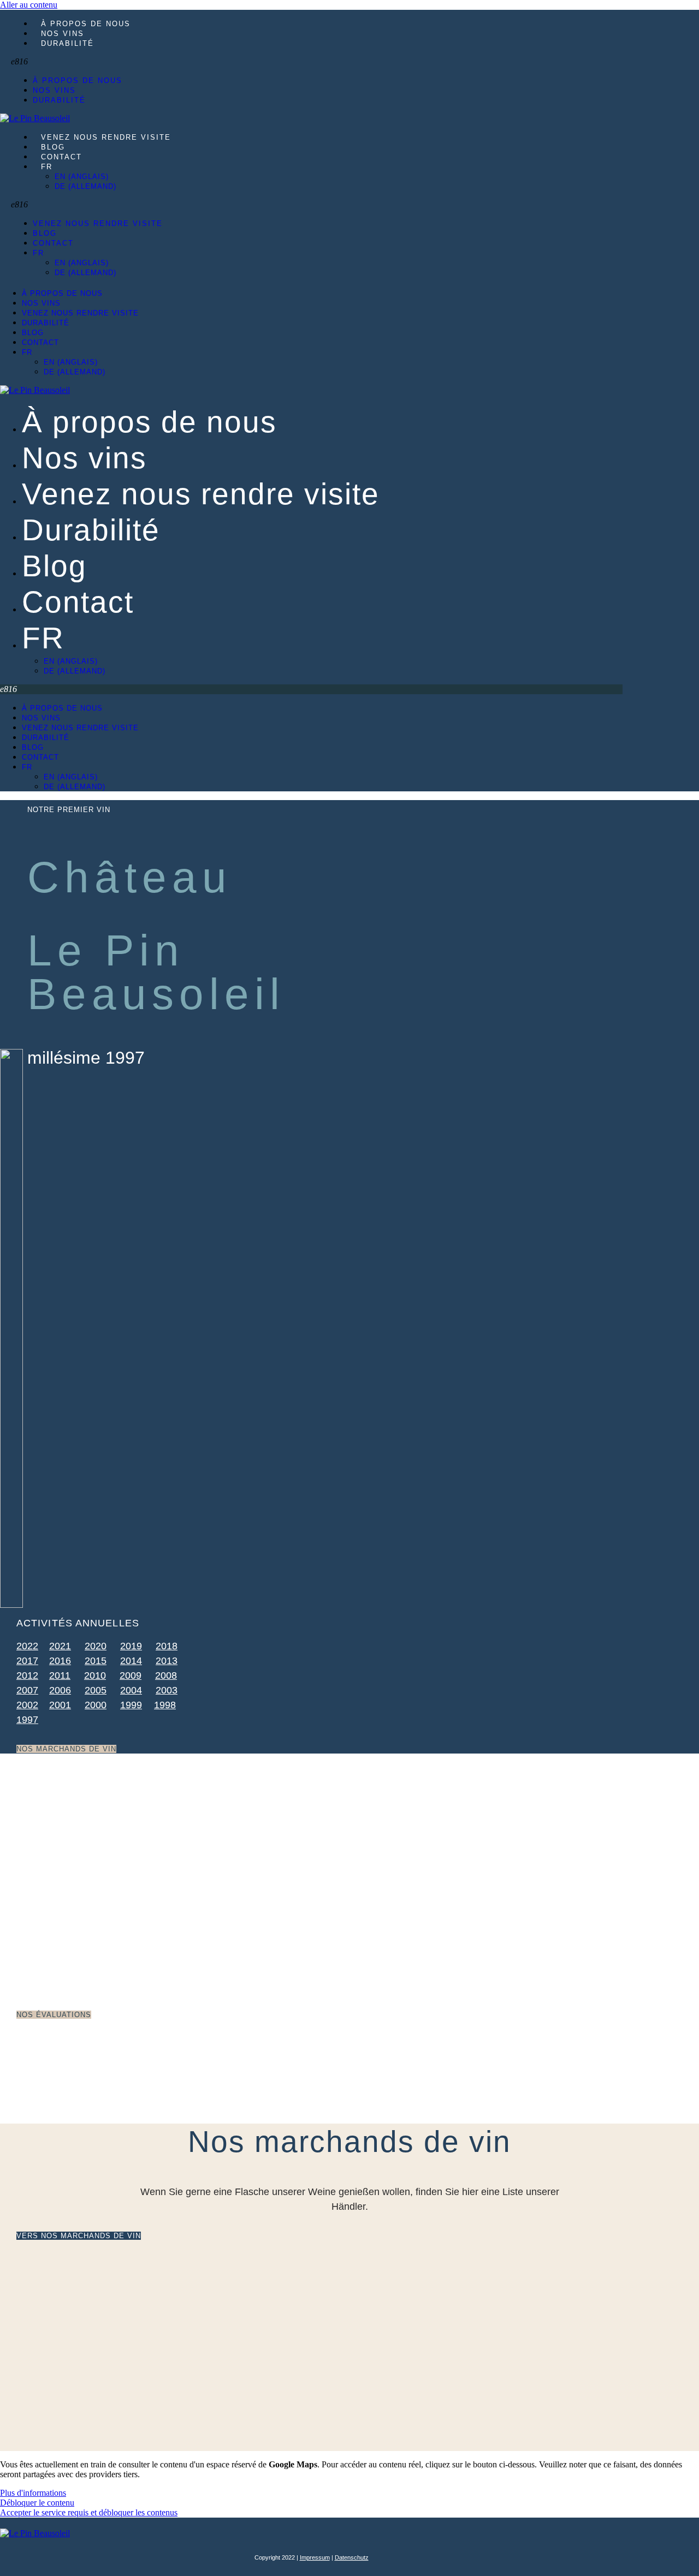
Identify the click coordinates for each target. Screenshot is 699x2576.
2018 (167, 1646)
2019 (131, 1646)
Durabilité (67, 43)
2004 (131, 1690)
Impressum (315, 2557)
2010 (95, 1675)
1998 (165, 1705)
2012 (27, 1675)
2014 (131, 1661)
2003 (167, 1690)
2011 (60, 1675)
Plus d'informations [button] (33, 2493)
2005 (96, 1690)
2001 (60, 1705)
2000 (96, 1705)
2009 (131, 1675)
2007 (27, 1690)
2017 (27, 1661)
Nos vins (63, 34)
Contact (61, 157)
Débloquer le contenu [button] (37, 2503)
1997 (27, 1720)
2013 (167, 1661)
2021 (60, 1646)
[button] (145, 62)
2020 (96, 1646)
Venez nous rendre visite (106, 137)
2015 (96, 1661)
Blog (53, 147)
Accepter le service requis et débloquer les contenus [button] (89, 2512)
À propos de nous (86, 24)
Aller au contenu (29, 5)
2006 (60, 1690)
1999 (131, 1705)
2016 (60, 1661)
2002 (27, 1705)
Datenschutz (352, 2557)
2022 (27, 1646)
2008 (166, 1675)
